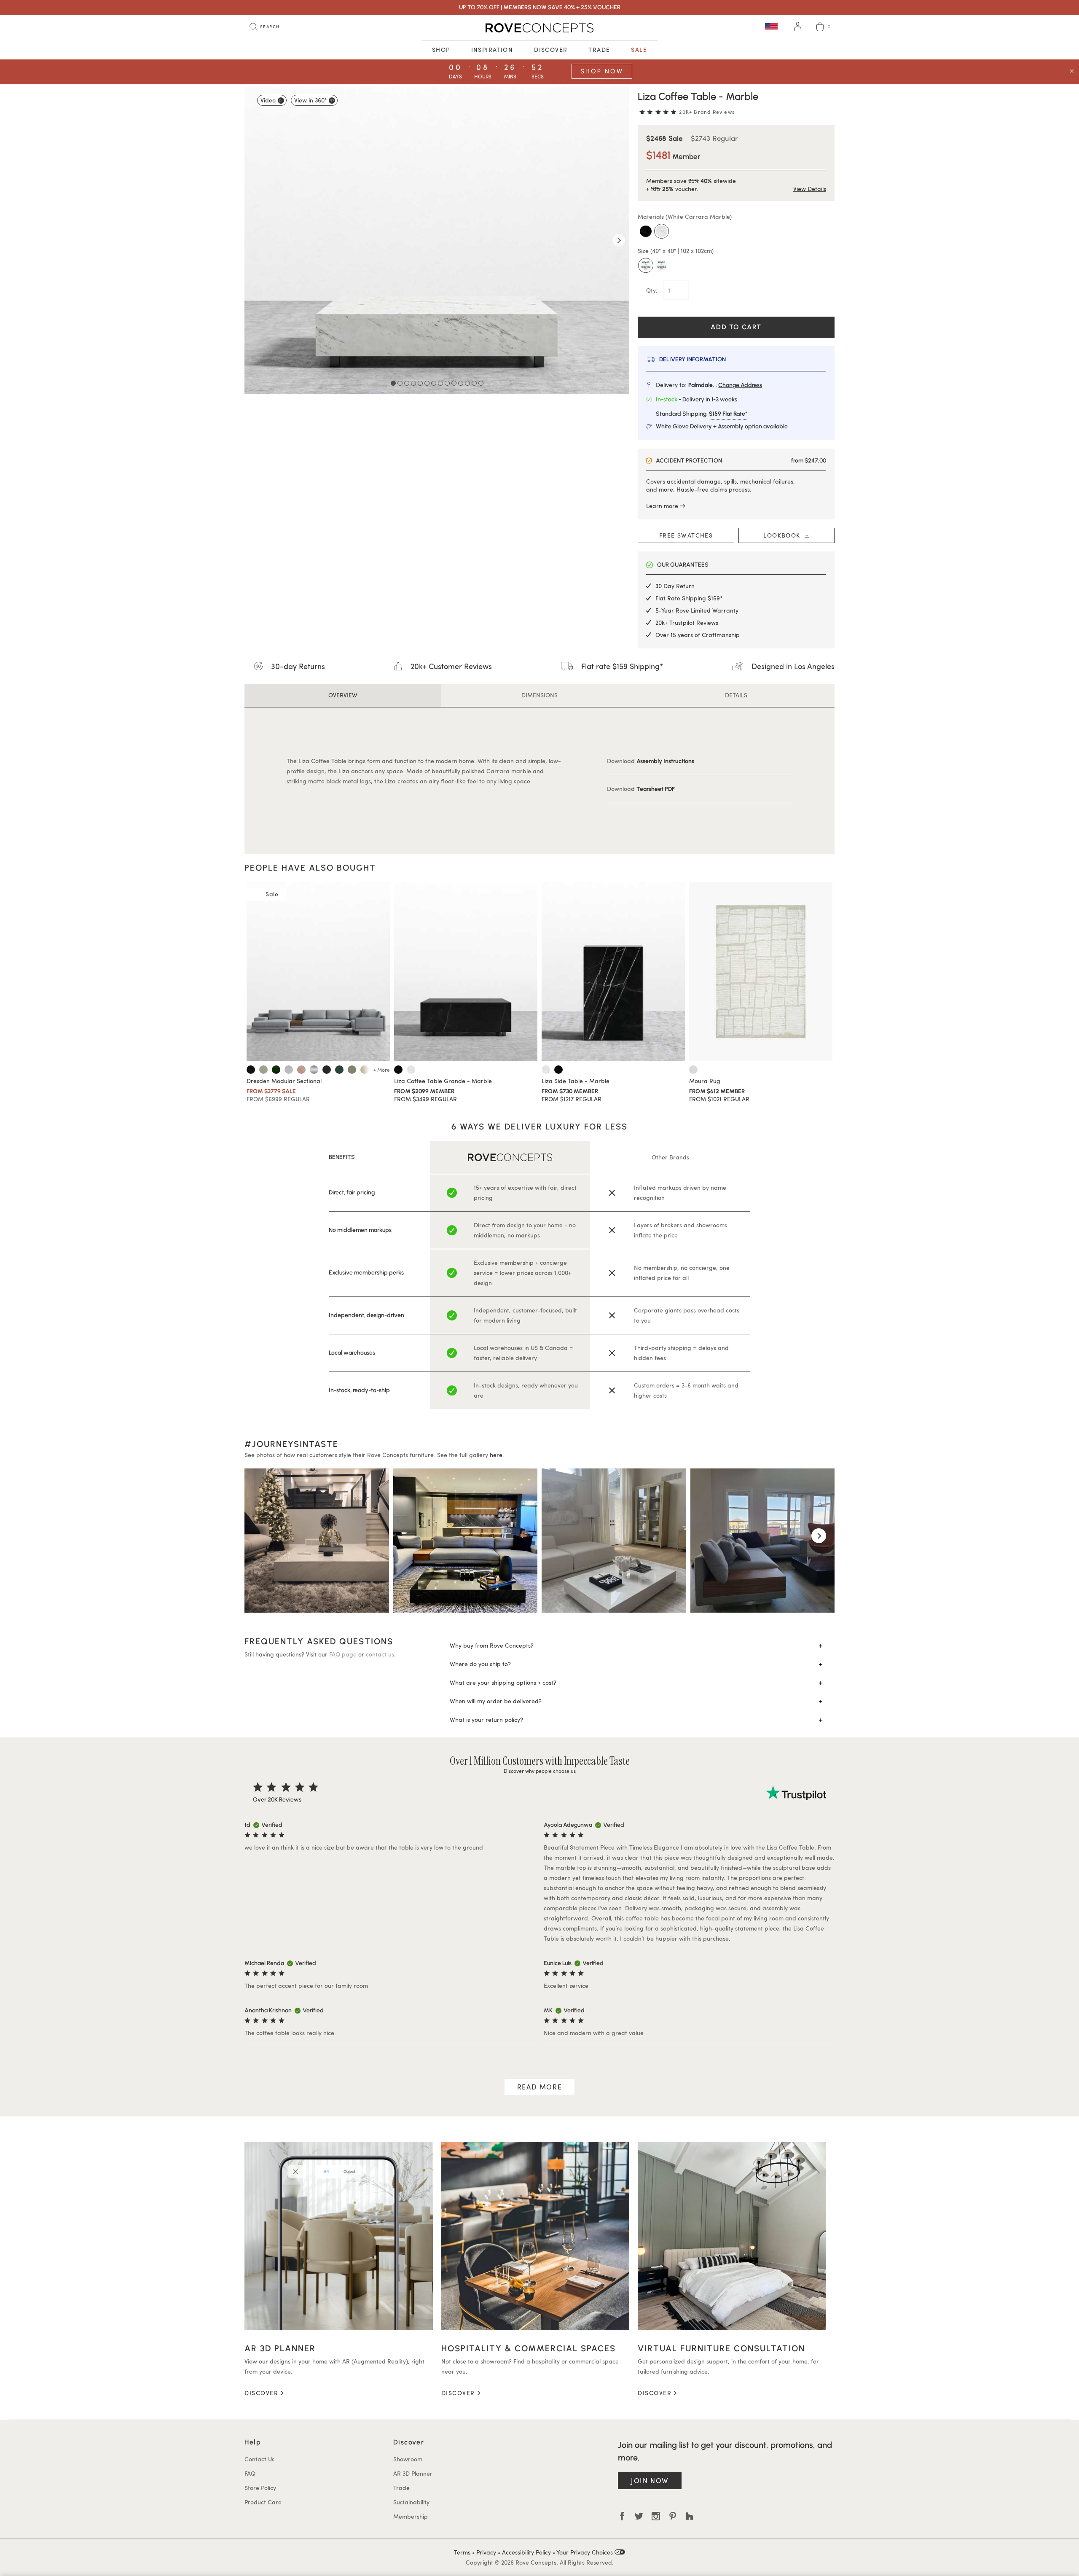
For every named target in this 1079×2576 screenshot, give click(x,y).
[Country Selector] (771, 26)
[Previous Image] (255, 240)
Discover (551, 50)
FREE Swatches (686, 535)
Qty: (653, 290)
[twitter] (639, 2516)
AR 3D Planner (413, 2473)
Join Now (650, 2481)
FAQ (250, 2473)
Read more (539, 2087)
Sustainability (411, 2502)
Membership (411, 2516)
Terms (462, 2552)
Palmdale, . (725, 385)
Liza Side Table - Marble (576, 1081)
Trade (599, 50)
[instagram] (656, 2516)
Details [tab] (736, 695)
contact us (380, 1654)
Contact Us (259, 2459)
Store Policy (260, 2488)
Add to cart (736, 327)
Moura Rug (705, 1081)
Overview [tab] (343, 695)
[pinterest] (673, 2516)
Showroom (408, 2459)
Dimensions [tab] (539, 695)
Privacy (486, 2552)
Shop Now (602, 71)
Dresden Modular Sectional (284, 1081)
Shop (441, 50)
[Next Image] (619, 240)
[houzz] (690, 2516)
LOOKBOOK (784, 535)
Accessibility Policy (526, 2552)
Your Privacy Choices (585, 2552)
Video (268, 100)
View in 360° (310, 100)
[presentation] (260, 1536)
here (496, 1455)
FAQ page (343, 1654)
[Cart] (820, 28)
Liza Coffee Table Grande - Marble (443, 1081)
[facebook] (622, 2516)
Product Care (263, 2502)
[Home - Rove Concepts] (539, 28)
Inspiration (492, 50)
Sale (639, 50)
